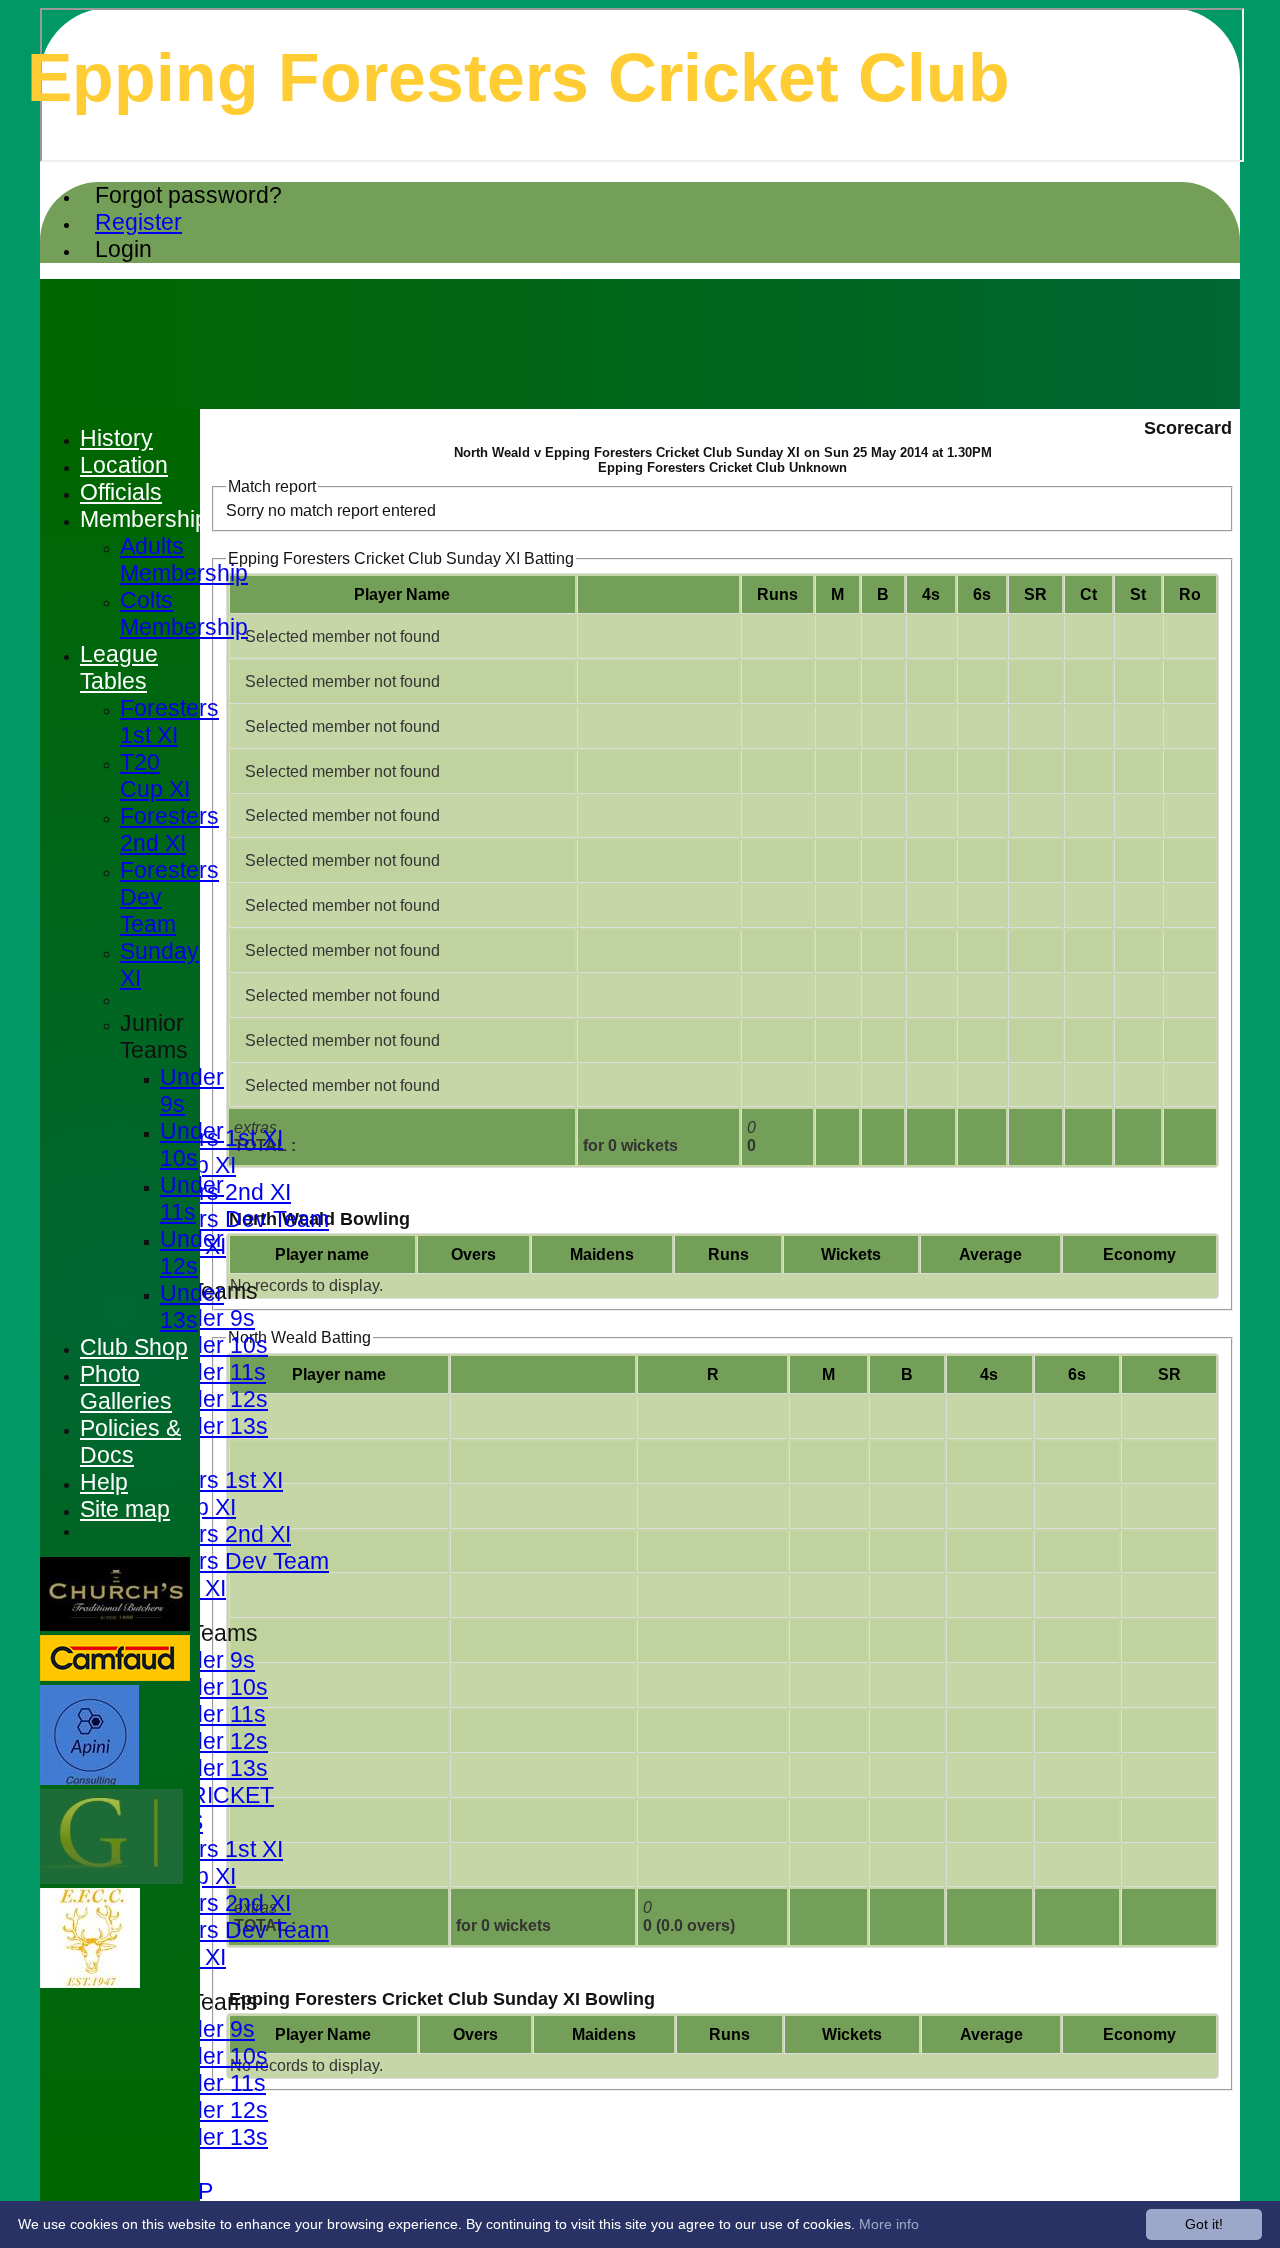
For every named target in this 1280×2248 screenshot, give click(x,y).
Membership (144, 519)
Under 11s (213, 1372)
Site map (125, 1509)
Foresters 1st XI (201, 1480)
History (116, 438)
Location (124, 465)
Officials (121, 492)
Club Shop (134, 1347)
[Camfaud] (115, 1675)
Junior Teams (154, 1036)
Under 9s (207, 1318)
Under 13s (214, 1426)
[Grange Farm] (111, 1878)
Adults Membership (184, 559)
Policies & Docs (130, 1441)
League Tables (119, 667)
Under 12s (214, 1399)
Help (104, 1482)
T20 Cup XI (155, 775)
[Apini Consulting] (89, 1779)
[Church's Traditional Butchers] (115, 1625)
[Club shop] (90, 1982)
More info (889, 2224)
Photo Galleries (126, 1387)
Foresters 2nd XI (205, 1534)
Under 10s (214, 1345)
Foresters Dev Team (224, 1219)
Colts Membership (184, 613)
